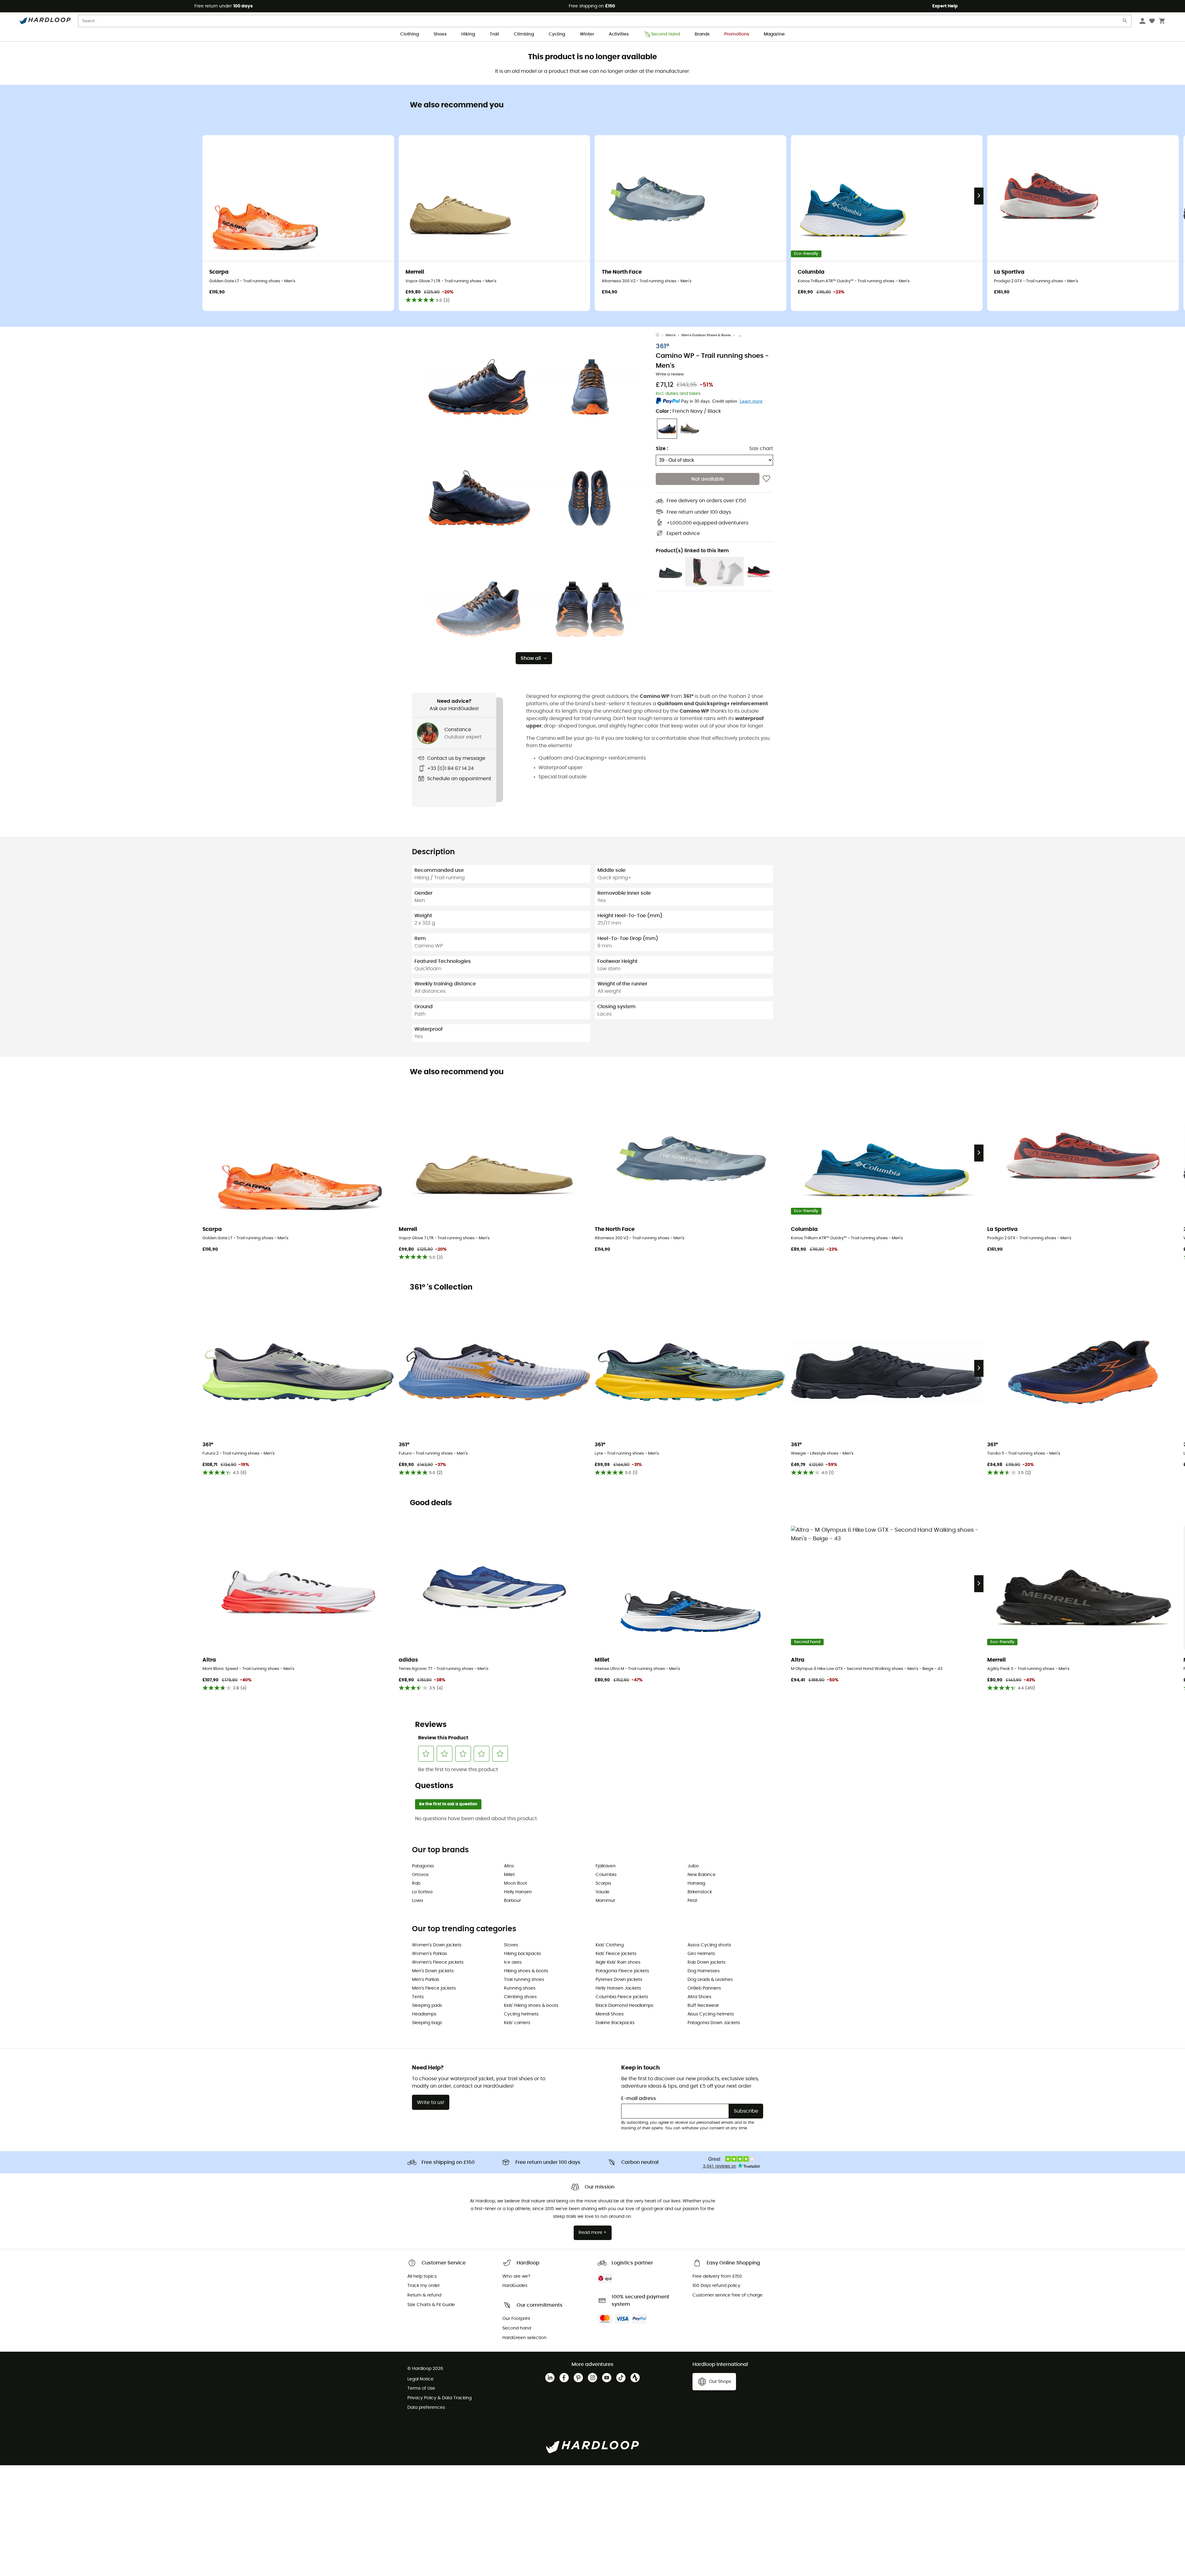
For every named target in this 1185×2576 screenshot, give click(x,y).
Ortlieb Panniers (704, 1988)
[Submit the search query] (1125, 22)
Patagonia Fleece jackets (622, 1971)
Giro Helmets (701, 1954)
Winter (587, 34)
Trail (494, 34)
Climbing (524, 34)
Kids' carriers (517, 2023)
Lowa (417, 1901)
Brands (702, 34)
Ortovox (420, 1875)
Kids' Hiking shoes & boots (531, 2006)
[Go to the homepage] (661, 335)
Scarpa (603, 1883)
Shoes (440, 34)
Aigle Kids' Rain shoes (618, 1962)
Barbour (512, 1901)
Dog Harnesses (704, 1971)
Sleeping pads (427, 2006)
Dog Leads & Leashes (710, 1980)
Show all (531, 658)
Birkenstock (700, 1892)
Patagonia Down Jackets (714, 2023)
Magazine (774, 34)
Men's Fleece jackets (434, 1988)
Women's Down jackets (437, 1945)
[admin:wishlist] (766, 479)
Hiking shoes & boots (526, 1971)
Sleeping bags (427, 2023)
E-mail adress (639, 2098)
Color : (688, 411)
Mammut (605, 1901)
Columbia (606, 1875)
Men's (671, 335)
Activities (619, 34)
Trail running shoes (524, 1980)
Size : (662, 449)
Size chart (761, 449)
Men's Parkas (426, 1980)
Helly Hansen (518, 1892)
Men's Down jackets (433, 1971)
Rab (416, 1883)
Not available (708, 479)
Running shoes (520, 1988)
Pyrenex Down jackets (619, 1980)
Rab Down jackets (707, 1962)
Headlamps (424, 2014)
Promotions (737, 34)
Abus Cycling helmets (711, 2014)
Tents (418, 1997)
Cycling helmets (521, 2014)
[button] (478, 387)
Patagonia (423, 1866)
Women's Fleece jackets (438, 1962)
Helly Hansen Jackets (618, 1988)
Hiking (468, 34)
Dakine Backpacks (615, 2023)
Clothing (410, 34)
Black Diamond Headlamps (624, 2006)
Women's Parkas (429, 1954)
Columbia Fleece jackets (622, 1997)
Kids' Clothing (610, 1945)
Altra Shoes (699, 1997)
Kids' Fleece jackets (616, 1954)
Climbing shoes (520, 1997)
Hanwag (696, 1883)
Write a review (670, 374)
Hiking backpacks (522, 1954)
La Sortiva (422, 1892)
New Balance (702, 1875)
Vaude (603, 1892)
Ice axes (513, 1962)
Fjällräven (606, 1866)
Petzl (692, 1901)
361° (662, 346)
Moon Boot (516, 1883)
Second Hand (665, 34)
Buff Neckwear (703, 2006)
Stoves (511, 1945)
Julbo (693, 1866)
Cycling (557, 34)
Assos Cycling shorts (709, 1945)
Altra (509, 1866)
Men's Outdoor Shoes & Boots (706, 335)
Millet (509, 1875)
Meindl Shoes (610, 2014)
